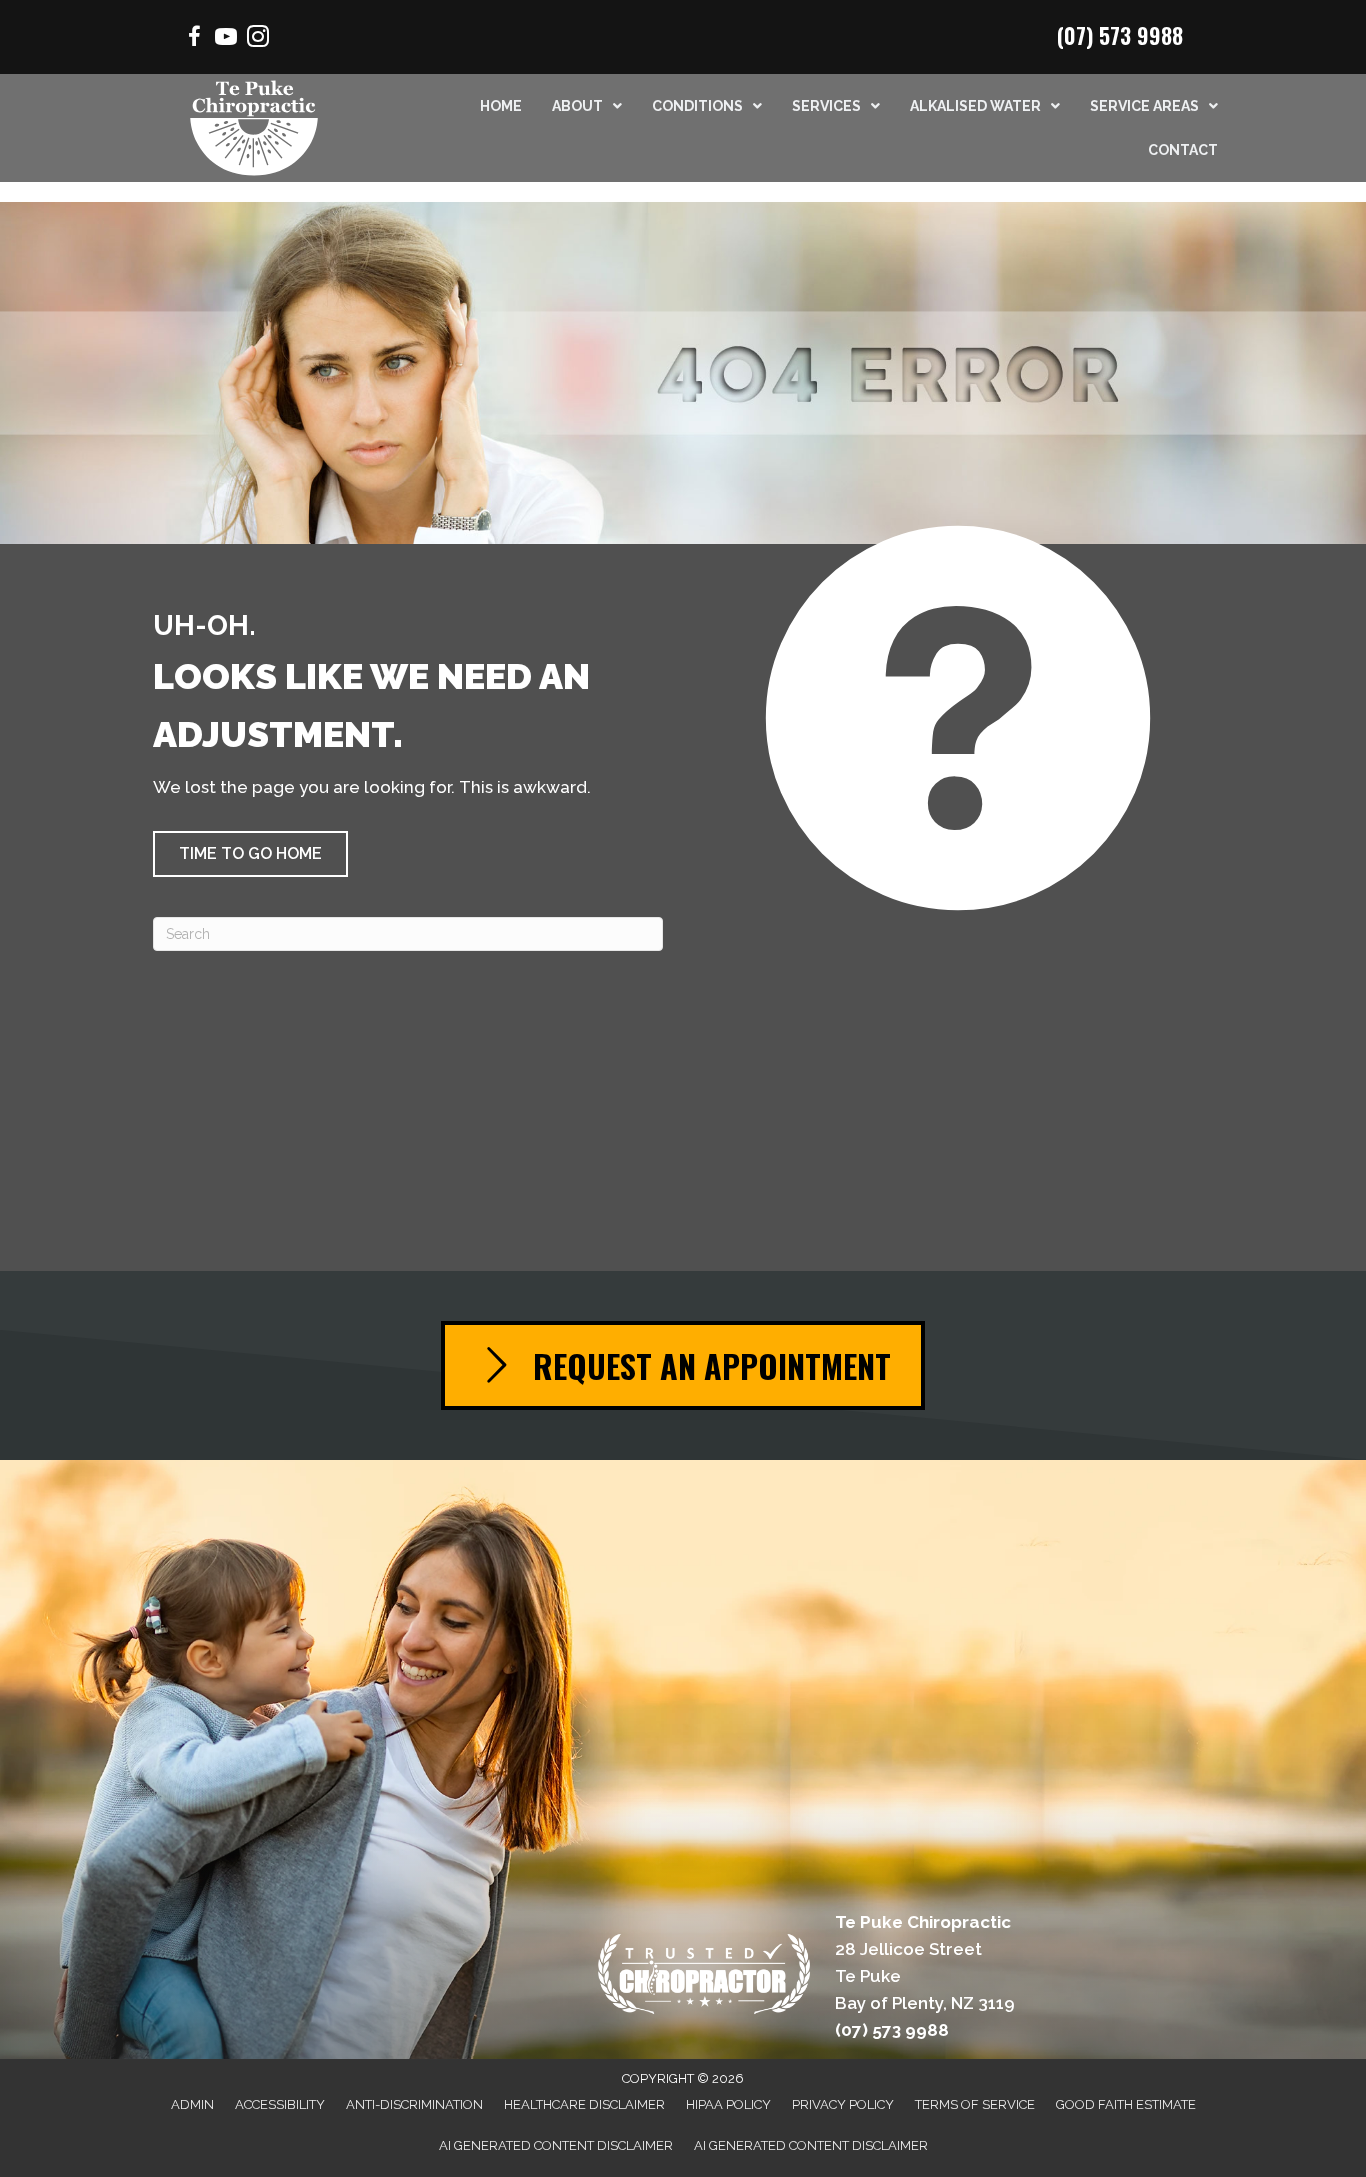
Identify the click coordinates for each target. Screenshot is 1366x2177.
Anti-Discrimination (414, 2104)
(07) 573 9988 (1120, 35)
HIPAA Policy (728, 2104)
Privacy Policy (843, 2104)
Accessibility (280, 2104)
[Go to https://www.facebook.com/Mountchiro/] (194, 39)
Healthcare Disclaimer (584, 2104)
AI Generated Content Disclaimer (556, 2145)
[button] (250, 854)
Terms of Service (975, 2104)
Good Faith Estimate (1126, 2104)
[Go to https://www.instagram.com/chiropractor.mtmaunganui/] (258, 39)
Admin (192, 2104)
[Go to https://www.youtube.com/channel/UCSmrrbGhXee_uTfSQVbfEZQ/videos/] (226, 39)
